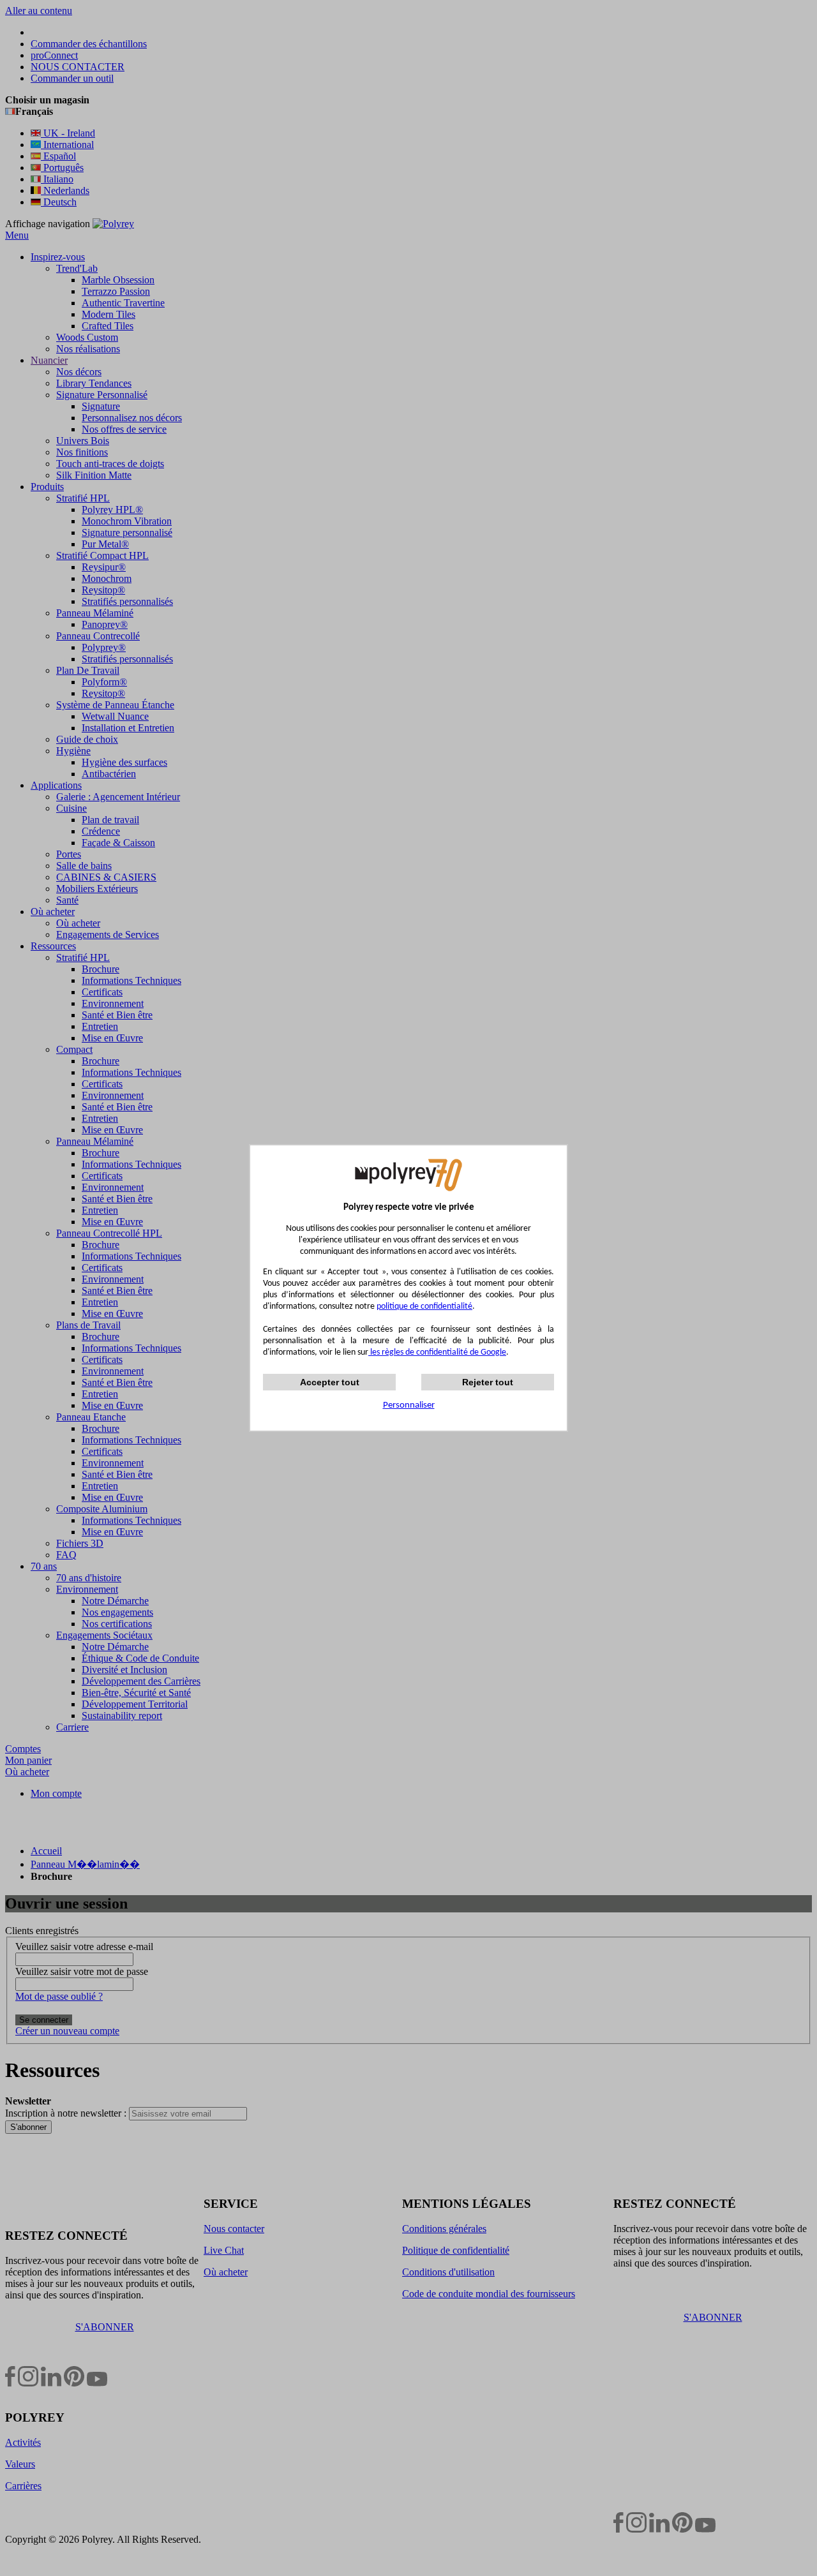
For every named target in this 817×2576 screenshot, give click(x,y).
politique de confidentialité (424, 1307)
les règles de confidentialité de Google (437, 1352)
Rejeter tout (488, 1382)
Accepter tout (330, 1382)
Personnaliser (409, 1405)
